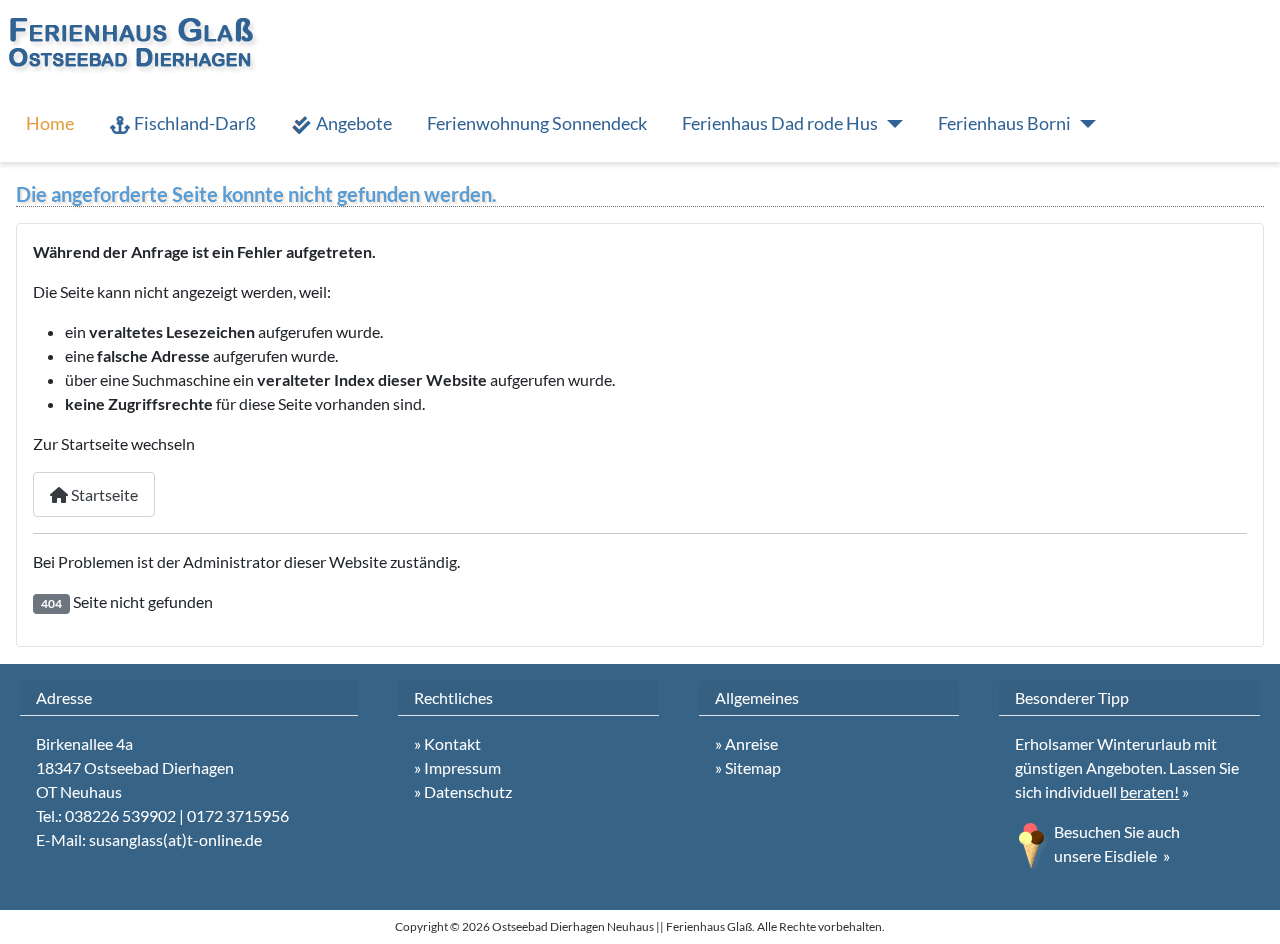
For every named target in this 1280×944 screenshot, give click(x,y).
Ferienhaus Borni (1004, 123)
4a (124, 743)
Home (50, 123)
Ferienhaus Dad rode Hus (780, 123)
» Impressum (457, 767)
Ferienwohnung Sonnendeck (537, 123)
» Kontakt (447, 743)
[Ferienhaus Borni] (1083, 124)
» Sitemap (748, 767)
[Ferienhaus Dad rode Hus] (890, 124)
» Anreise (746, 743)
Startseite (103, 494)
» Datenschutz (463, 791)
